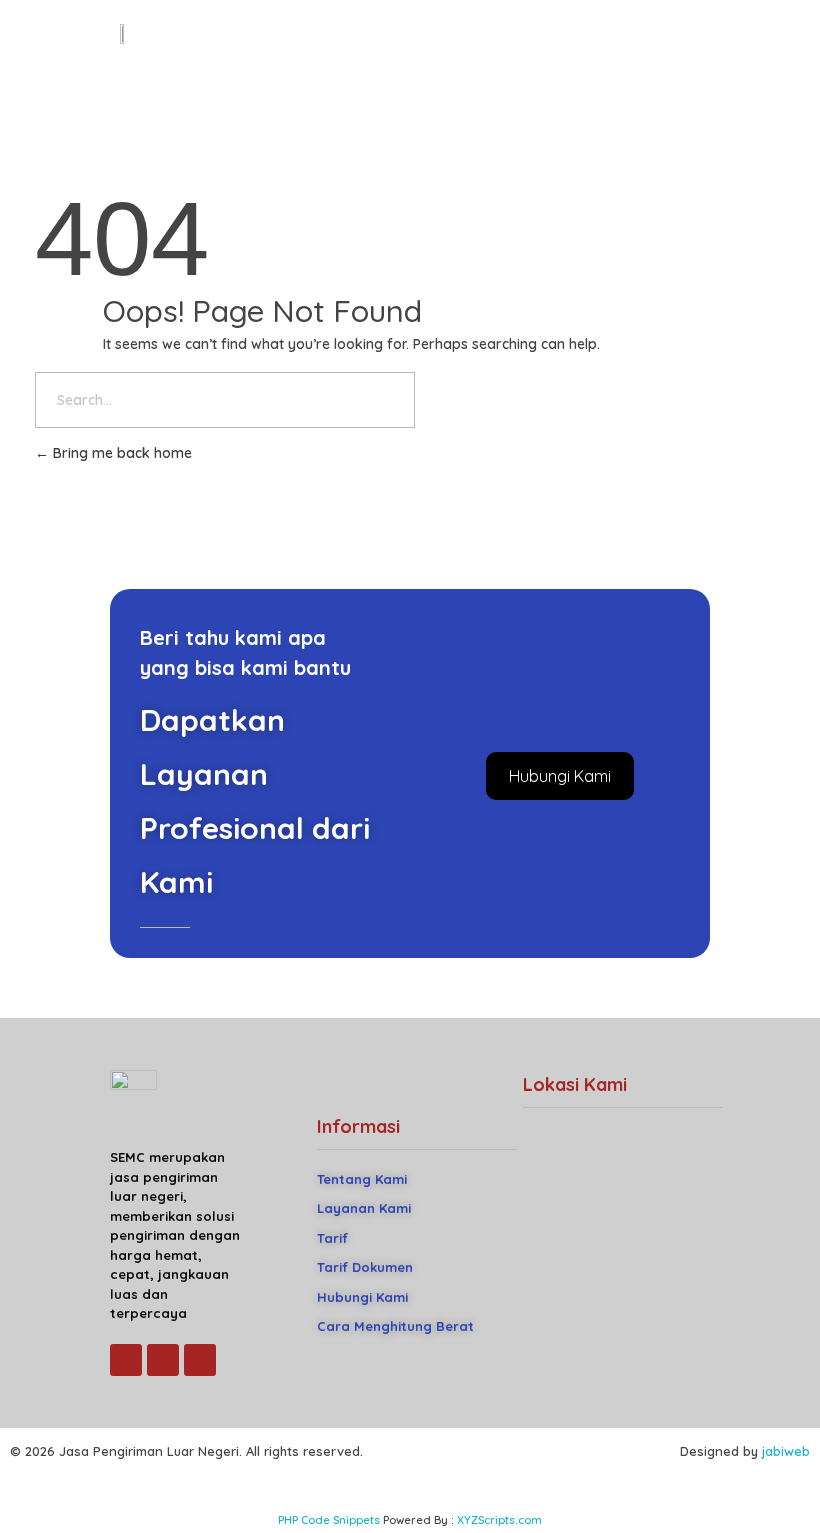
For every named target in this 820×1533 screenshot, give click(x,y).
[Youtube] (163, 1360)
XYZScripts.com (499, 1520)
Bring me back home (120, 453)
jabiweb (786, 1451)
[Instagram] (200, 1360)
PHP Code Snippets (329, 1520)
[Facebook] (126, 1360)
